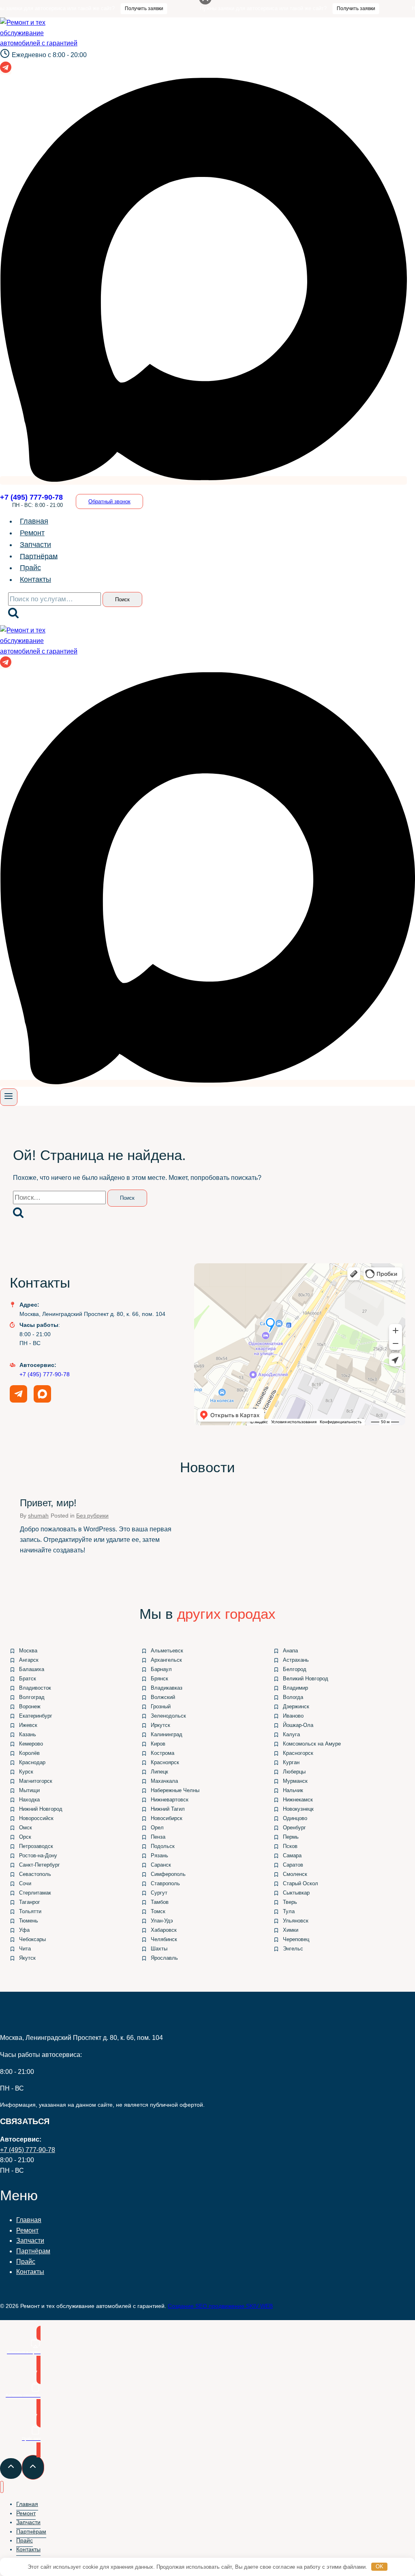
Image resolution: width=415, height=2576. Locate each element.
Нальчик (293, 1790)
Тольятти (30, 1911)
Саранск (161, 1865)
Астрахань (296, 1660)
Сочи (25, 1883)
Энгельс (293, 1949)
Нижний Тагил (168, 1809)
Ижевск (28, 1725)
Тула (289, 1911)
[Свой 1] (203, 480)
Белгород (295, 1669)
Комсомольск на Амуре (312, 1744)
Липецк (159, 1772)
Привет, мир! (48, 1503)
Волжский (163, 1697)
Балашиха (32, 1669)
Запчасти (35, 545)
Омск (26, 1828)
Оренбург (294, 1828)
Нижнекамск (298, 1800)
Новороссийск (36, 1818)
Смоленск (295, 1874)
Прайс (30, 568)
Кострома (163, 1753)
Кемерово (31, 1744)
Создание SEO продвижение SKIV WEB (220, 2306)
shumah (38, 1516)
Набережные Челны (175, 1790)
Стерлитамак (35, 1893)
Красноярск (165, 1762)
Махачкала (164, 1781)
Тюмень (29, 1921)
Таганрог (30, 1902)
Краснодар (32, 1762)
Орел (157, 1828)
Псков (290, 1846)
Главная (34, 521)
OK (380, 2566)
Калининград (167, 1734)
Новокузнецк (298, 1809)
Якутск (27, 1958)
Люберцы (294, 1772)
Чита (25, 1949)
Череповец (296, 1939)
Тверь (290, 1902)
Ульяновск (296, 1921)
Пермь (291, 1837)
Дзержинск (296, 1706)
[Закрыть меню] (2, 2487)
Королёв (29, 1753)
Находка (29, 1800)
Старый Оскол (301, 1883)
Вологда (293, 1697)
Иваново (293, 1716)
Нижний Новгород (41, 1809)
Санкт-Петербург (40, 1865)
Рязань (159, 1855)
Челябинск (164, 1939)
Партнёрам (39, 556)
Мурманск (295, 1781)
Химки (291, 1930)
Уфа (24, 1930)
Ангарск (29, 1660)
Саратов (293, 1865)
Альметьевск (167, 1651)
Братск (28, 1679)
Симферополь (168, 1874)
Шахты (159, 1949)
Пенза (158, 1837)
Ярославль (164, 1958)
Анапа (290, 1651)
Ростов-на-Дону (38, 1855)
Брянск (159, 1679)
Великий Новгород (306, 1679)
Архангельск (166, 1660)
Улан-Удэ (162, 1921)
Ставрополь (165, 1883)
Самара (292, 1855)
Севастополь (35, 1874)
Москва (28, 1651)
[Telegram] (6, 70)
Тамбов (160, 1902)
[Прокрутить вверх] (11, 2468)
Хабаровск (164, 1930)
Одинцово (295, 1818)
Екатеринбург (36, 1716)
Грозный (161, 1706)
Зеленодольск (168, 1716)
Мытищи (29, 1790)
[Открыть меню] (9, 1097)
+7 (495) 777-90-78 (45, 1374)
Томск (158, 1911)
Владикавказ (167, 1688)
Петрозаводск (36, 1846)
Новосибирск (167, 1818)
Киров (158, 1744)
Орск (25, 1837)
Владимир (295, 1688)
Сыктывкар (296, 1893)
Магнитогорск (36, 1781)
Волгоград (32, 1697)
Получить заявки (105, 9)
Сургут (159, 1893)
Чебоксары (32, 1939)
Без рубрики (92, 1516)
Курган (291, 1762)
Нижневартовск (170, 1800)
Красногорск (298, 1753)
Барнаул (161, 1669)
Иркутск (160, 1725)
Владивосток (35, 1688)
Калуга (291, 1734)
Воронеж (30, 1706)
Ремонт (32, 533)
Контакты (35, 579)
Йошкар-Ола (298, 1725)
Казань (28, 1734)
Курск (26, 1772)
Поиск (122, 599)
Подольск (163, 1846)
